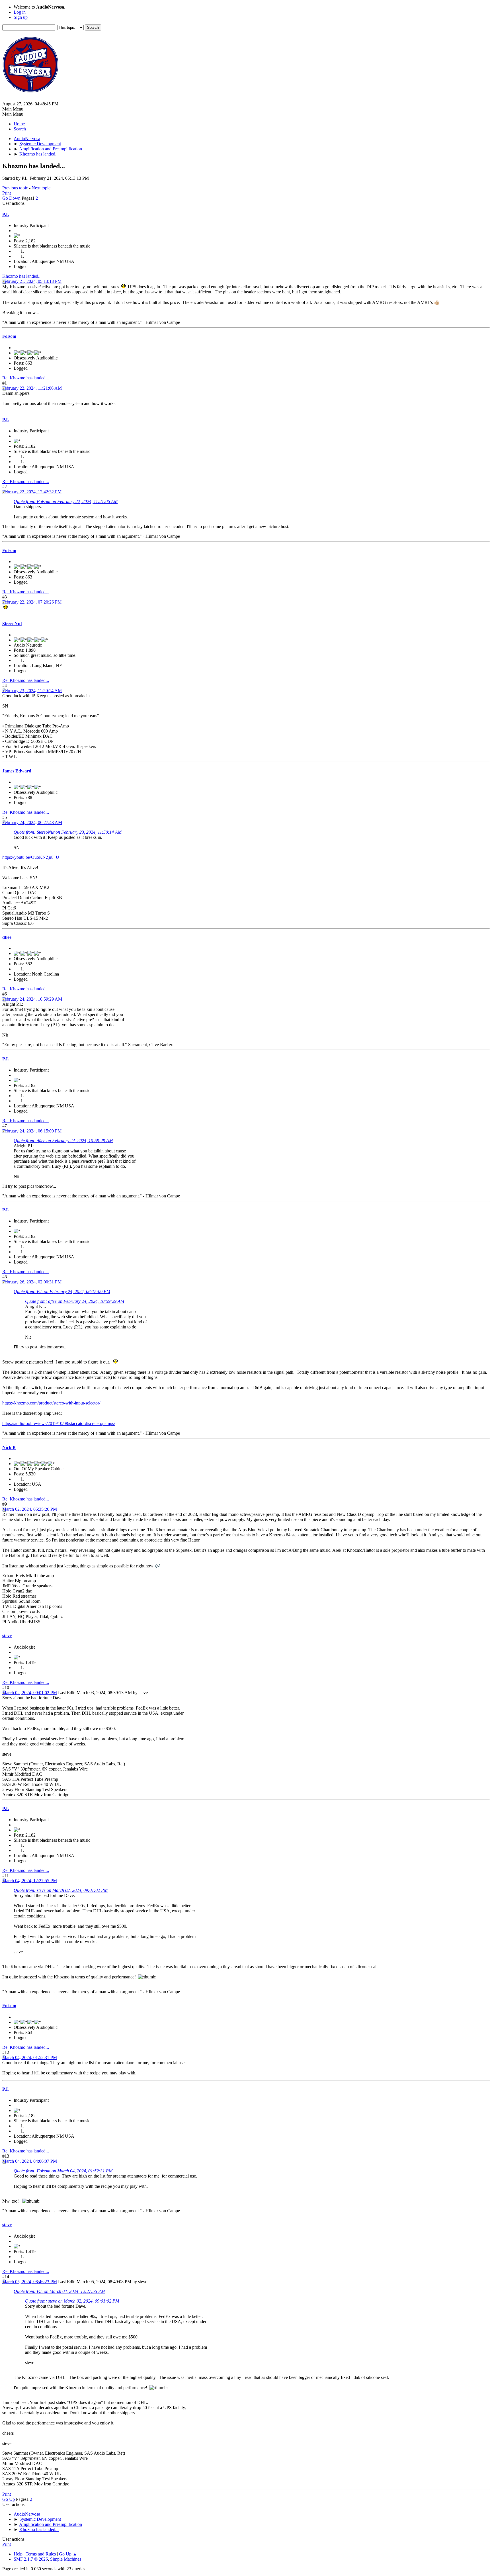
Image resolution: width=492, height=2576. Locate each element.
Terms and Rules (41, 2554)
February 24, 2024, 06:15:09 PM (32, 1131)
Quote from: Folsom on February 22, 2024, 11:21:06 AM (66, 501)
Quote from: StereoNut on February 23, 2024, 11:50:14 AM (68, 832)
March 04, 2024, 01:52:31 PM (30, 2057)
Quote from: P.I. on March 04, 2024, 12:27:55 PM (59, 2291)
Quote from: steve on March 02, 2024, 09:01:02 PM (61, 1890)
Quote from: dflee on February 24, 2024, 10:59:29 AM (63, 1141)
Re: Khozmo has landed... (26, 378)
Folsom (9, 336)
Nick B (9, 1447)
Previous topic (15, 188)
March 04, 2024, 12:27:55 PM (30, 1881)
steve (7, 1636)
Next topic (41, 188)
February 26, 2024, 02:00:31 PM (32, 1282)
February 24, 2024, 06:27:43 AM (32, 822)
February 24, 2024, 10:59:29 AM (32, 999)
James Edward (17, 771)
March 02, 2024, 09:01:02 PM (30, 1693)
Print (7, 193)
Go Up (9, 2499)
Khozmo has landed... (22, 276)
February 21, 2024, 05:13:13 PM (32, 281)
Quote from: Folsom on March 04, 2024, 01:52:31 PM (63, 2171)
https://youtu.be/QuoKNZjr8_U (31, 857)
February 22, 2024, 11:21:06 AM (32, 388)
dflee (7, 937)
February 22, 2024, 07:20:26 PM (32, 602)
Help (18, 2554)
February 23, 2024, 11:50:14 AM (32, 691)
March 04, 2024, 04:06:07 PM (30, 2161)
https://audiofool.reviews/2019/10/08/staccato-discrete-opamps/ (59, 1423)
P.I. (6, 214)
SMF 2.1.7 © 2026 (31, 2559)
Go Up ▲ (68, 2554)
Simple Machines (66, 2559)
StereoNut (12, 624)
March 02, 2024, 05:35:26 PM (30, 1509)
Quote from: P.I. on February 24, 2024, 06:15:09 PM (62, 1292)
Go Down (11, 198)
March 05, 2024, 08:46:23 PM (30, 2282)
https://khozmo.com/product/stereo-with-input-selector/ (51, 1403)
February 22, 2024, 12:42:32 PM (32, 492)
